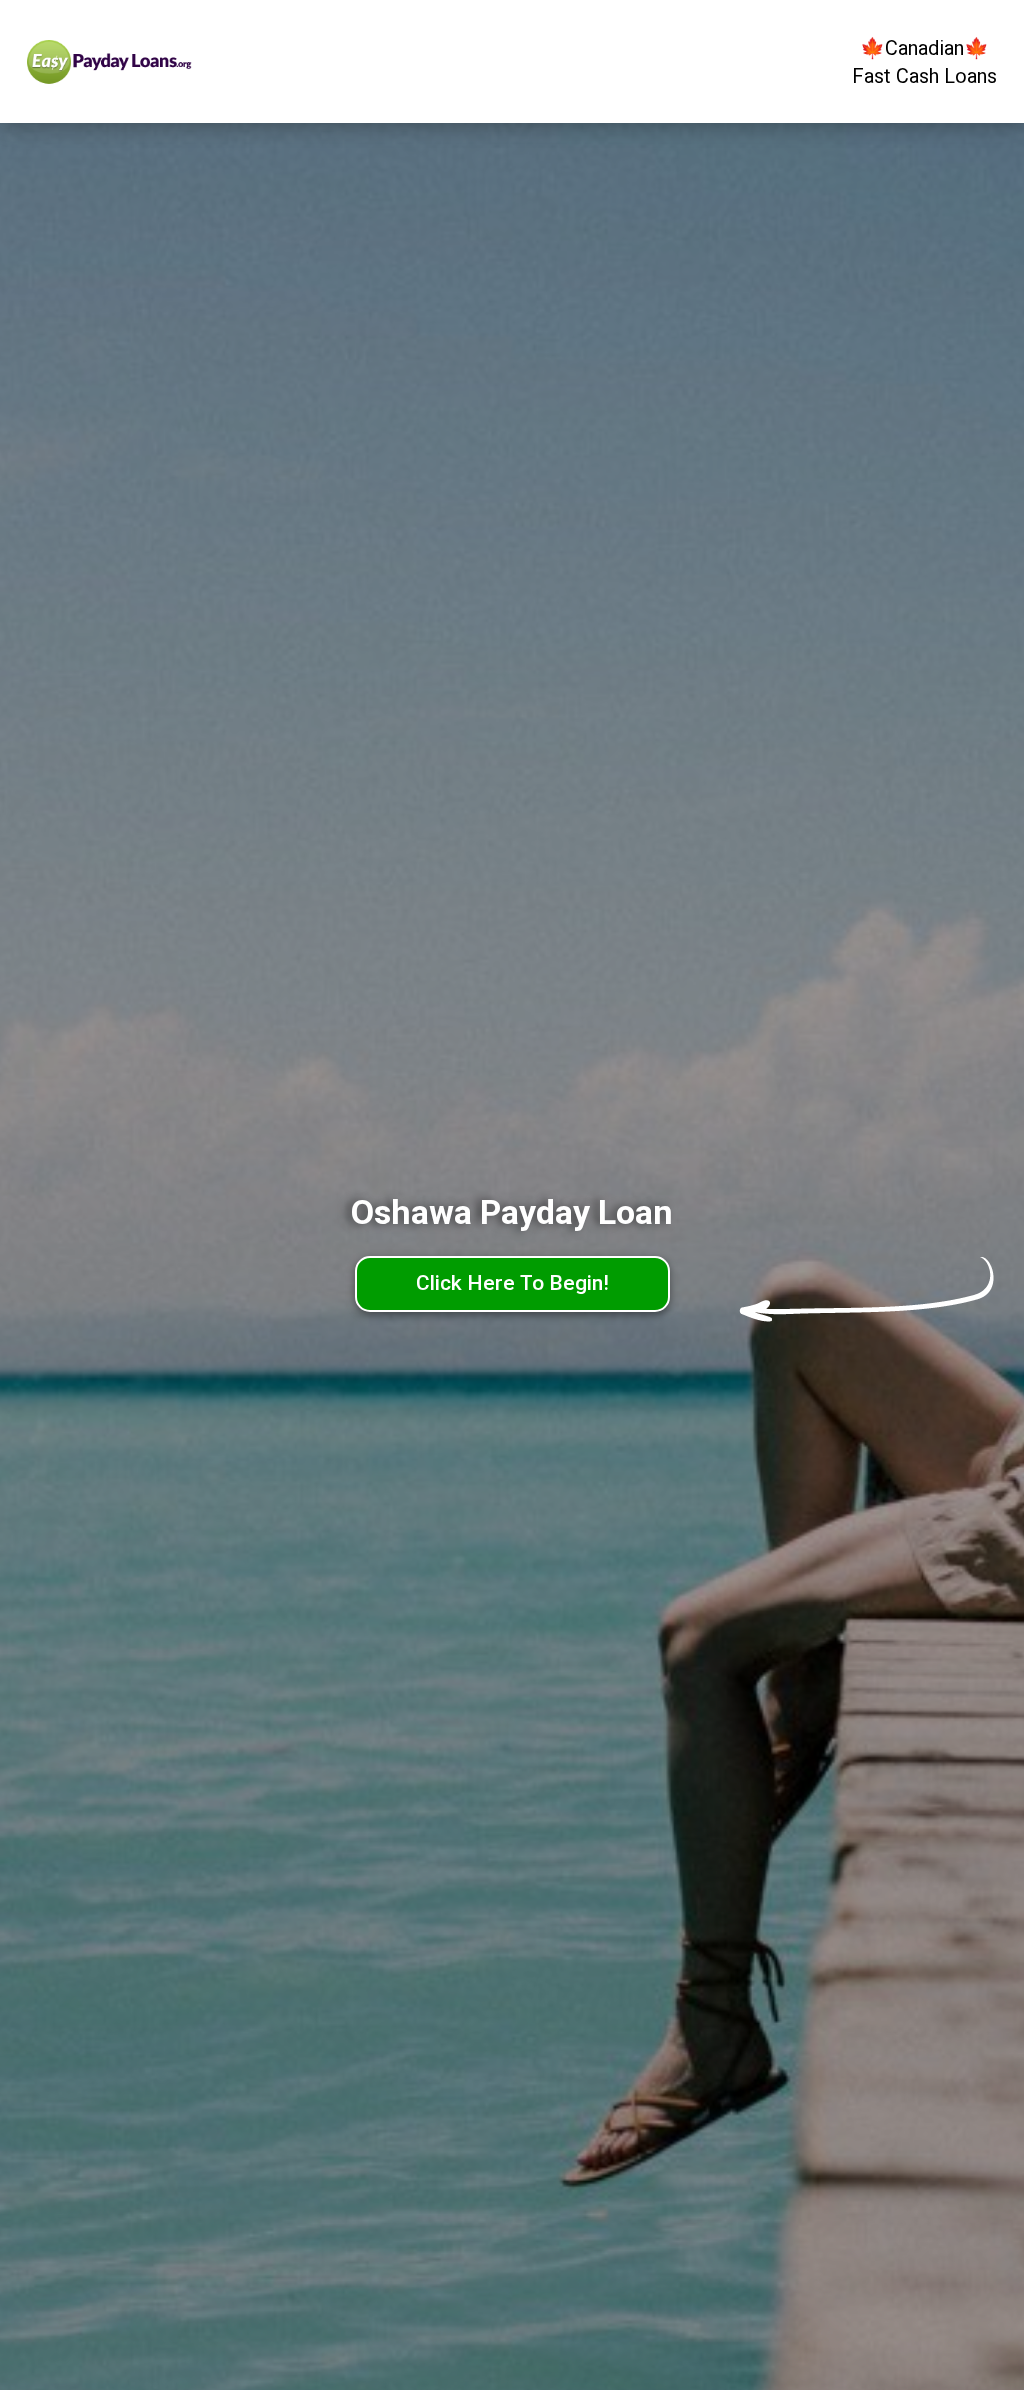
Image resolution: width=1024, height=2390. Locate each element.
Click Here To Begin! (512, 1283)
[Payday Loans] (150, 62)
